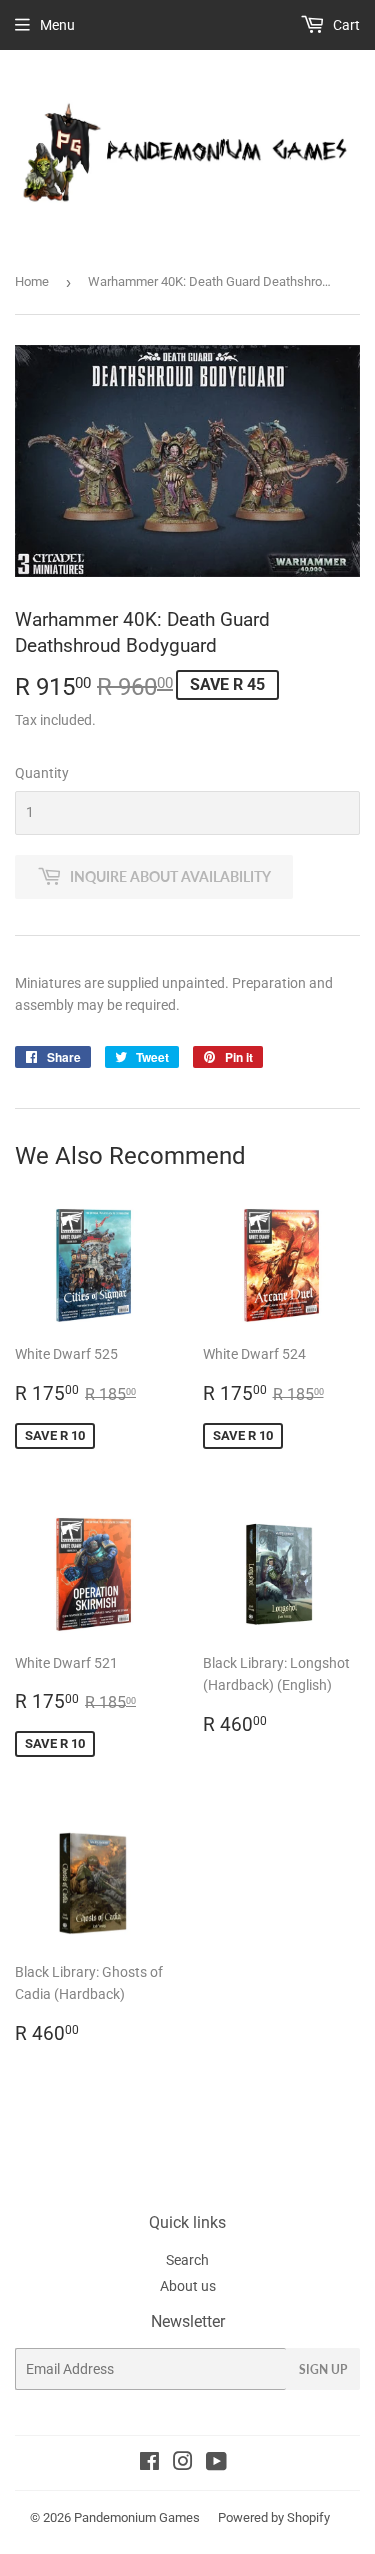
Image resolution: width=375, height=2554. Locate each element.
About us (188, 2286)
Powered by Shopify (274, 2517)
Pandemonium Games (137, 2517)
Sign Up (323, 2369)
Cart (345, 25)
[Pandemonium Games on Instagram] (183, 2464)
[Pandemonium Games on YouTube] (216, 2464)
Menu (57, 25)
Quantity (42, 773)
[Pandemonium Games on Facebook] (149, 2464)
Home (32, 281)
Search (187, 2260)
